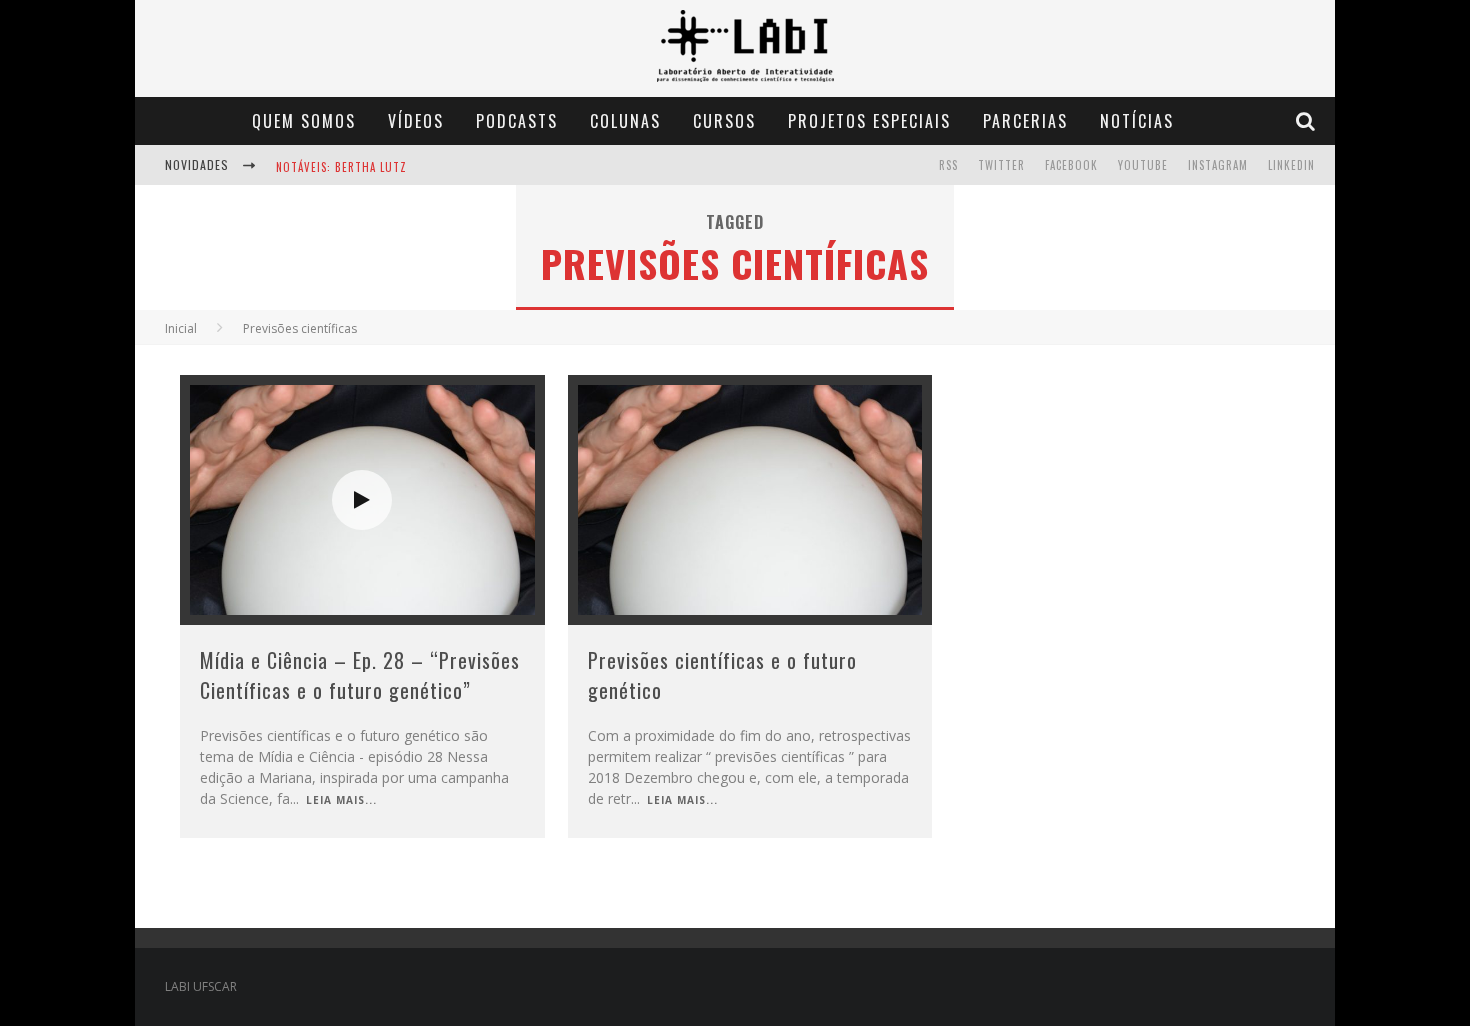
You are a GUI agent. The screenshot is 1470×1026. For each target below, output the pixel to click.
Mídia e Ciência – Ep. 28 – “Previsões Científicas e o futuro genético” (360, 675)
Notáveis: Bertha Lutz (341, 167)
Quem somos (304, 121)
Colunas (625, 121)
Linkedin (1291, 165)
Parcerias (1025, 121)
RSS (948, 165)
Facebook (1071, 165)
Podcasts (517, 121)
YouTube (1143, 165)
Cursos (724, 121)
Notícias (1137, 121)
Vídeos (416, 121)
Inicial (181, 328)
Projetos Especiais (869, 121)
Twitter (1001, 165)
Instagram (1218, 165)
